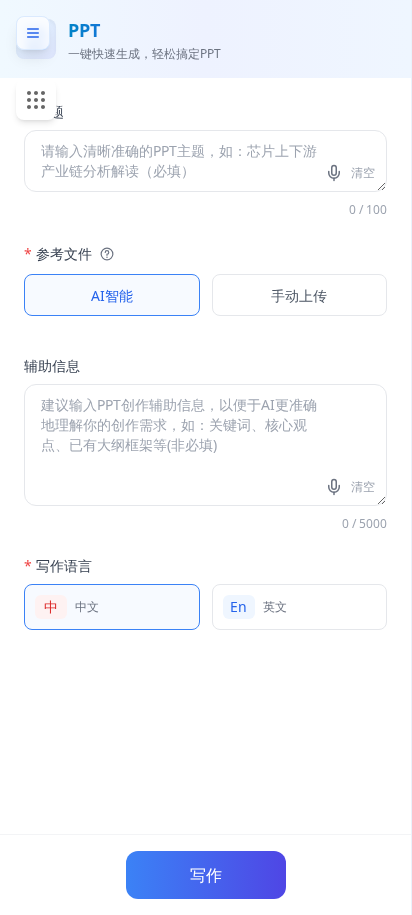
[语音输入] (336, 173)
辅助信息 (52, 365)
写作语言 (58, 565)
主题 (44, 111)
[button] (105, 254)
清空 (363, 172)
